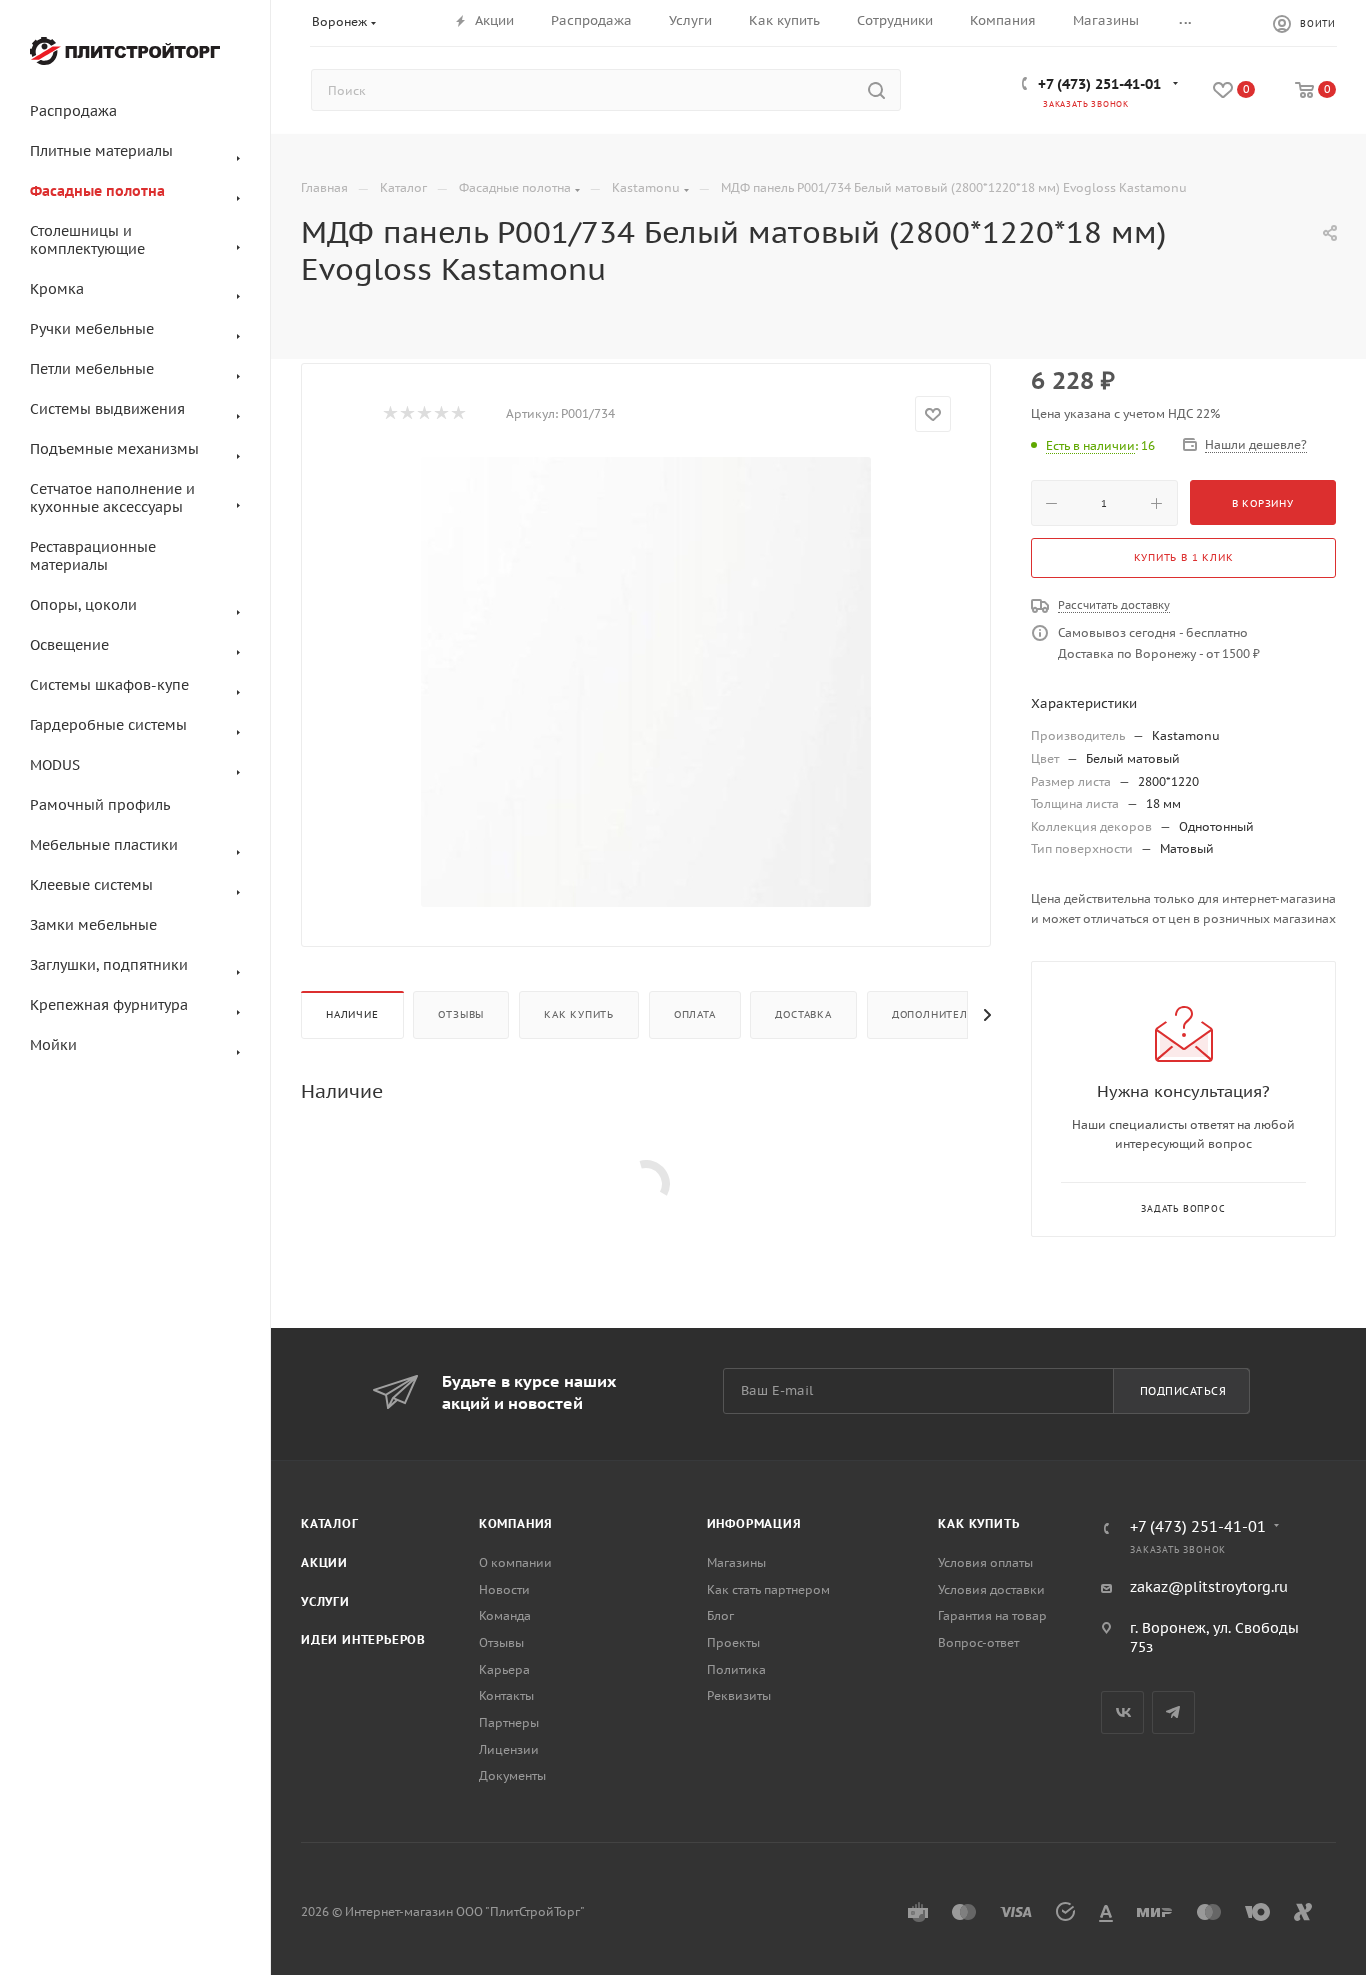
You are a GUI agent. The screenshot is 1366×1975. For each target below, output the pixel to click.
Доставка (803, 1014)
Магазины (736, 1562)
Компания (516, 1523)
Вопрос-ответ (978, 1642)
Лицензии (509, 1749)
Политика (736, 1669)
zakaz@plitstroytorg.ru (1209, 1587)
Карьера (504, 1669)
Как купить (579, 1014)
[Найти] (876, 90)
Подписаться (1183, 1391)
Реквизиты (739, 1695)
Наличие (352, 1014)
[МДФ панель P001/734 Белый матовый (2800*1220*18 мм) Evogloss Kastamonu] (646, 682)
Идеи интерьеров (363, 1639)
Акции (324, 1562)
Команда (505, 1615)
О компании (515, 1562)
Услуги (325, 1601)
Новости (504, 1589)
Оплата (695, 1014)
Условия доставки (991, 1589)
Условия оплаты (985, 1562)
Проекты (733, 1642)
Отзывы (461, 1014)
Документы (512, 1775)
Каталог (330, 1523)
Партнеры (509, 1722)
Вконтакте (1122, 1712)
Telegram (1173, 1712)
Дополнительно (941, 1014)
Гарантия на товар (992, 1615)
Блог (720, 1615)
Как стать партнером (768, 1589)
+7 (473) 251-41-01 (1099, 84)
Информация (754, 1523)
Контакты (506, 1695)
